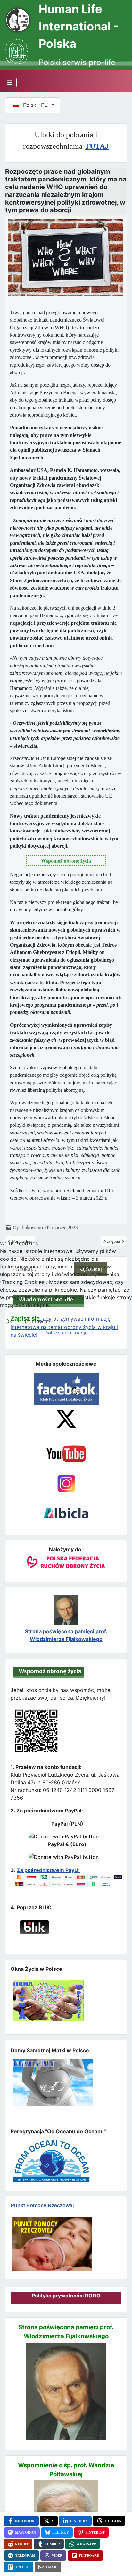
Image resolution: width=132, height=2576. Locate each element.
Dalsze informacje (66, 1333)
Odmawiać (37, 1321)
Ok (9, 1321)
